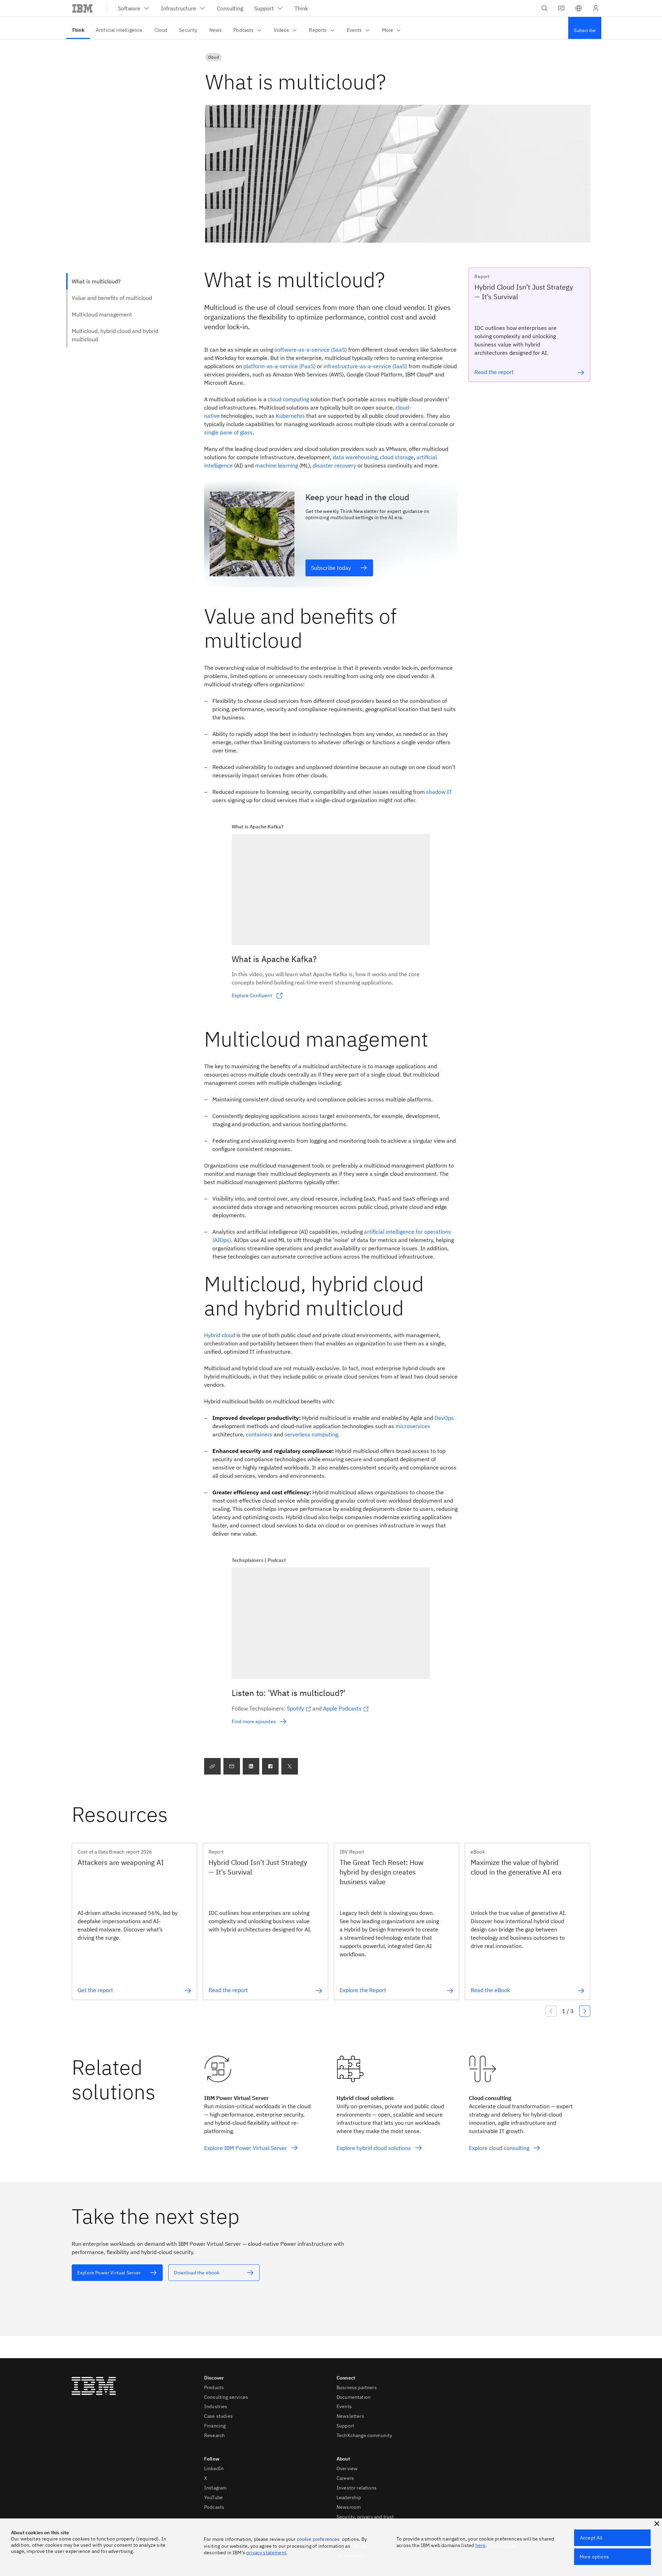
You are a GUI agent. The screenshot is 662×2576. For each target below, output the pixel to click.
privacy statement (266, 2553)
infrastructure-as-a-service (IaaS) (365, 366)
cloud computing (288, 399)
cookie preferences (318, 2539)
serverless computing (311, 1434)
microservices (413, 1426)
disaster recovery (334, 465)
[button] (579, 8)
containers (259, 1434)
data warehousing (355, 457)
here (481, 2545)
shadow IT (439, 792)
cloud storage (397, 457)
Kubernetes (290, 416)
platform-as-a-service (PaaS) (279, 366)
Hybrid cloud (220, 1335)
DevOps (444, 1418)
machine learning (277, 465)
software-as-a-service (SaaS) (311, 350)
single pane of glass (228, 432)
